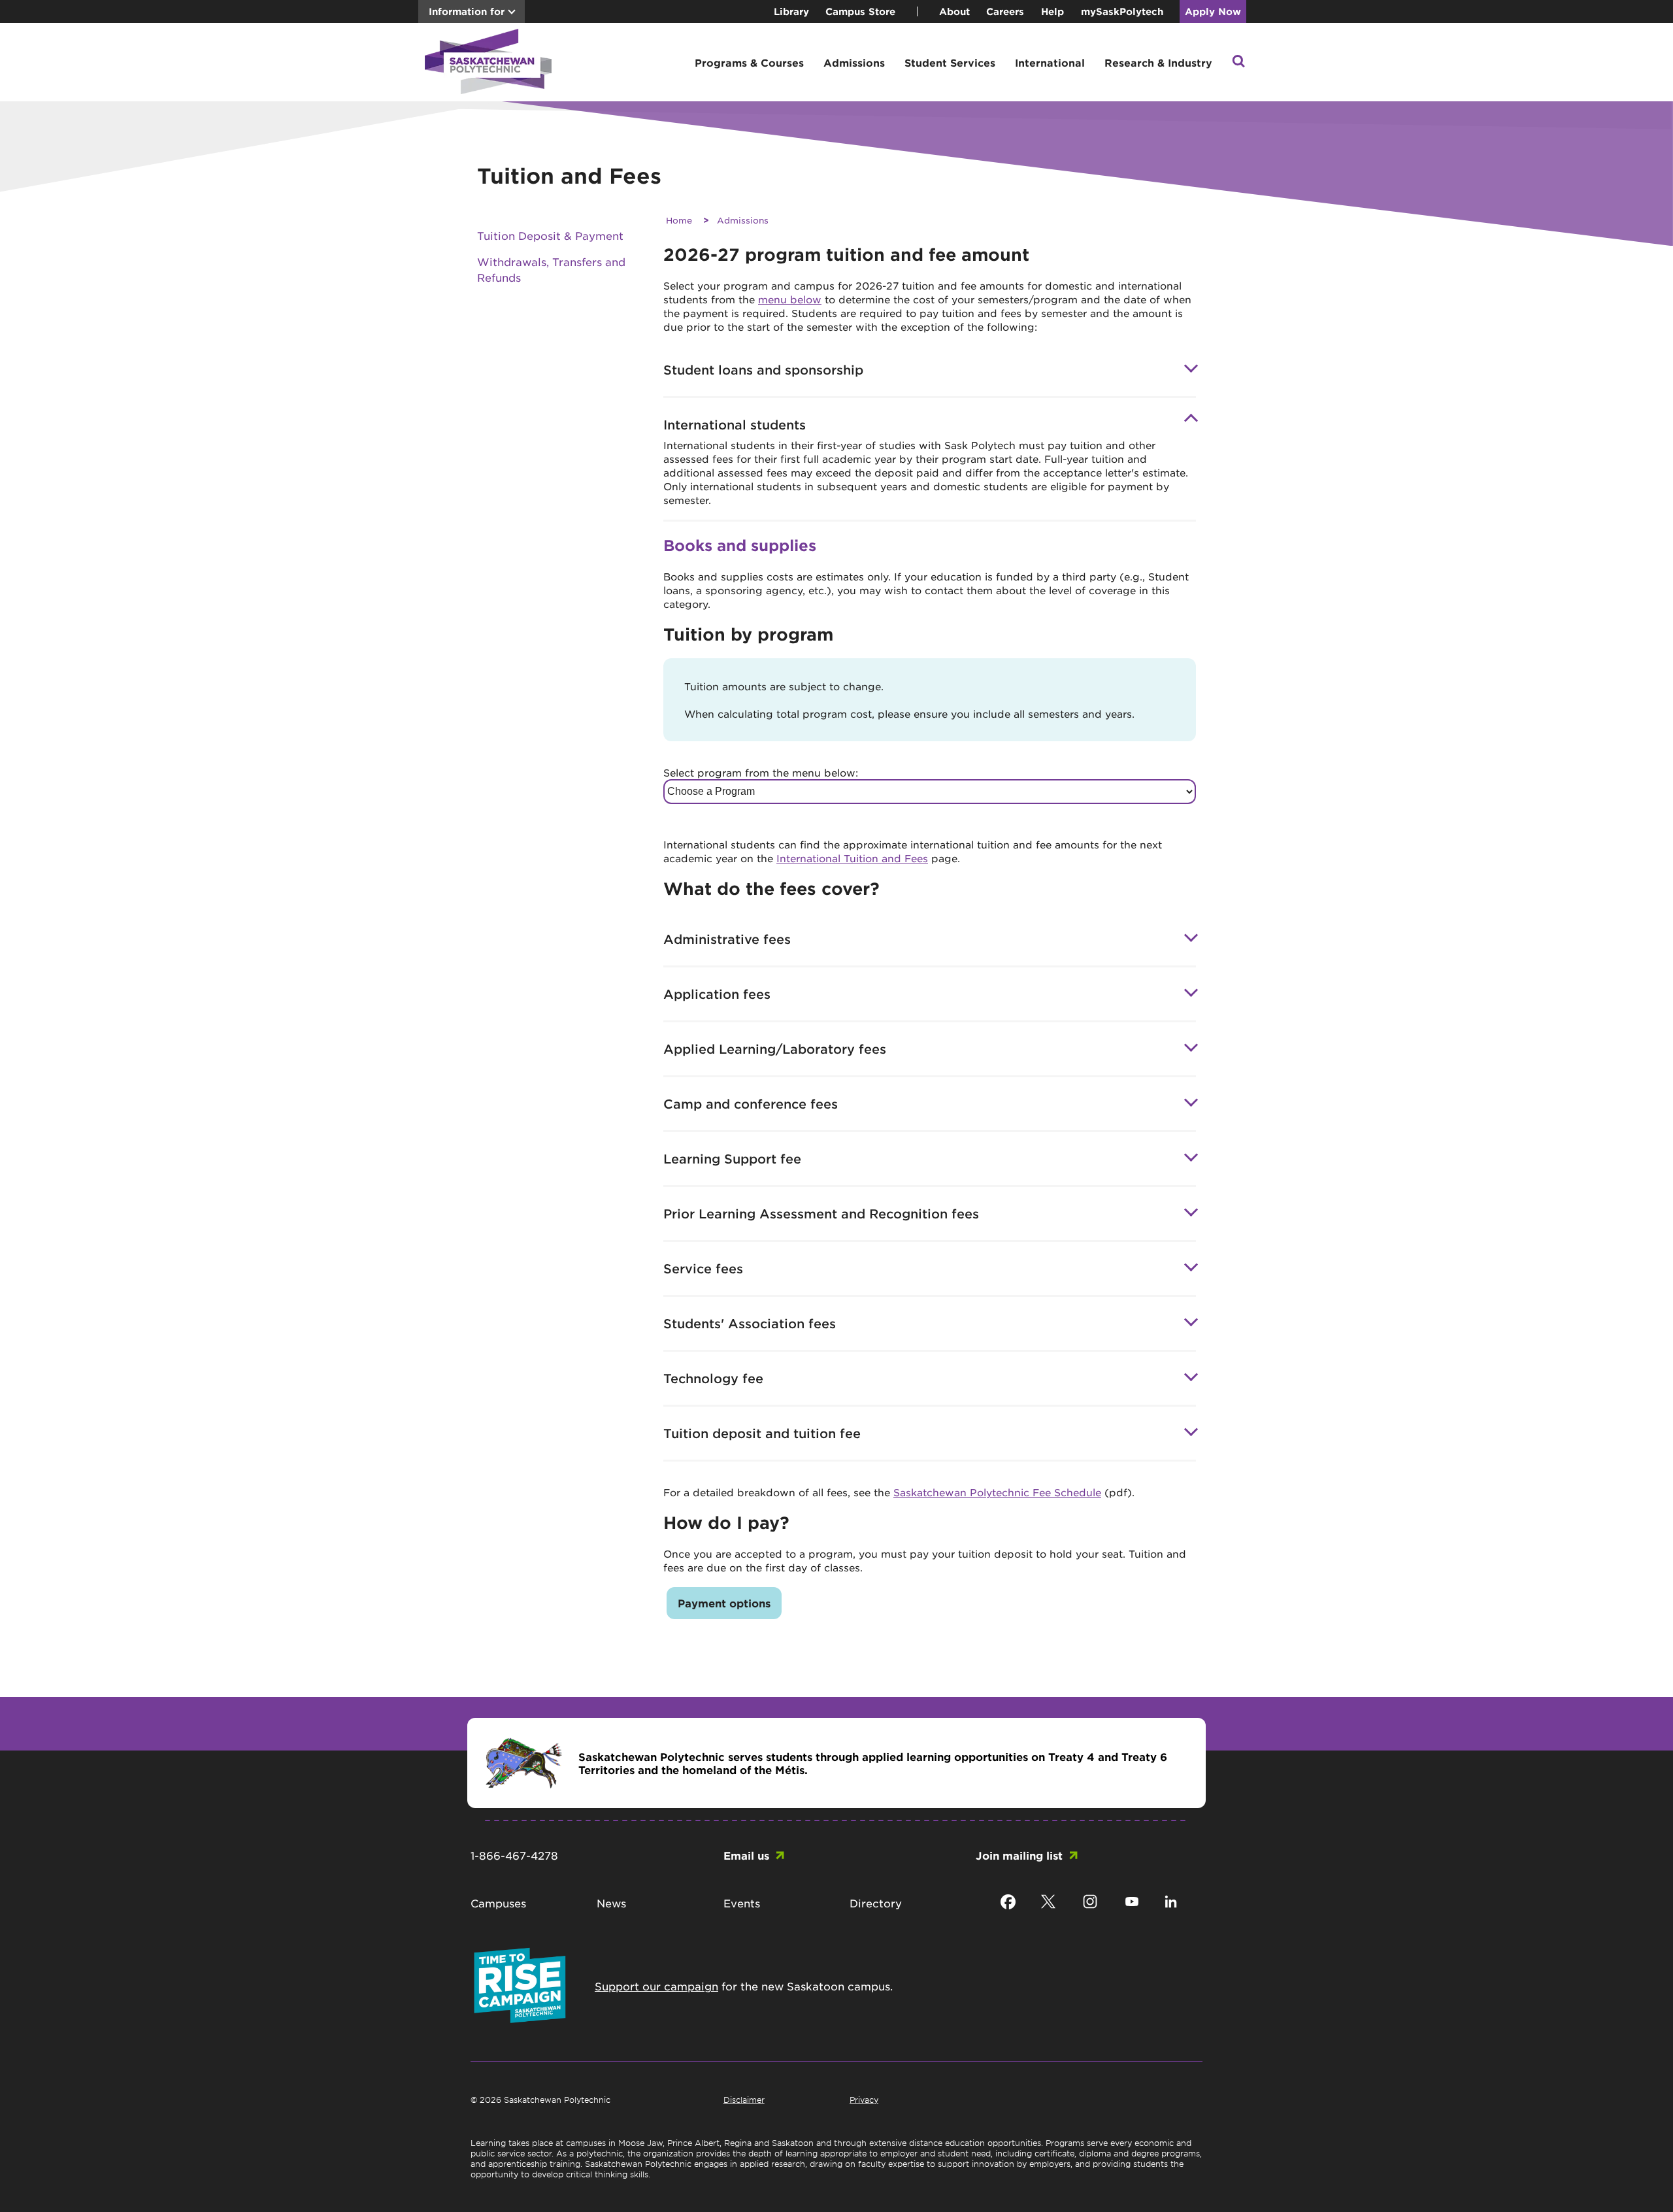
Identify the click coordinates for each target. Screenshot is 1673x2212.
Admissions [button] (854, 62)
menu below (790, 299)
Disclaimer (744, 2100)
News (611, 1903)
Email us (746, 1855)
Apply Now (1213, 11)
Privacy (864, 2100)
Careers (1005, 11)
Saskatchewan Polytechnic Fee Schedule (997, 1492)
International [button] (1050, 62)
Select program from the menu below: (761, 772)
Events (742, 1903)
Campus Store (860, 11)
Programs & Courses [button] (749, 62)
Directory (876, 1903)
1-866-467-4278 (514, 1855)
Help (1052, 11)
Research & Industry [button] (1158, 62)
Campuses (498, 1903)
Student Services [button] (950, 62)
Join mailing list (1019, 1855)
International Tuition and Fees (852, 858)
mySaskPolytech (1122, 11)
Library (791, 11)
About (954, 11)
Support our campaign (656, 1986)
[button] (1238, 62)
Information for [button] (467, 11)
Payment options (724, 1603)
